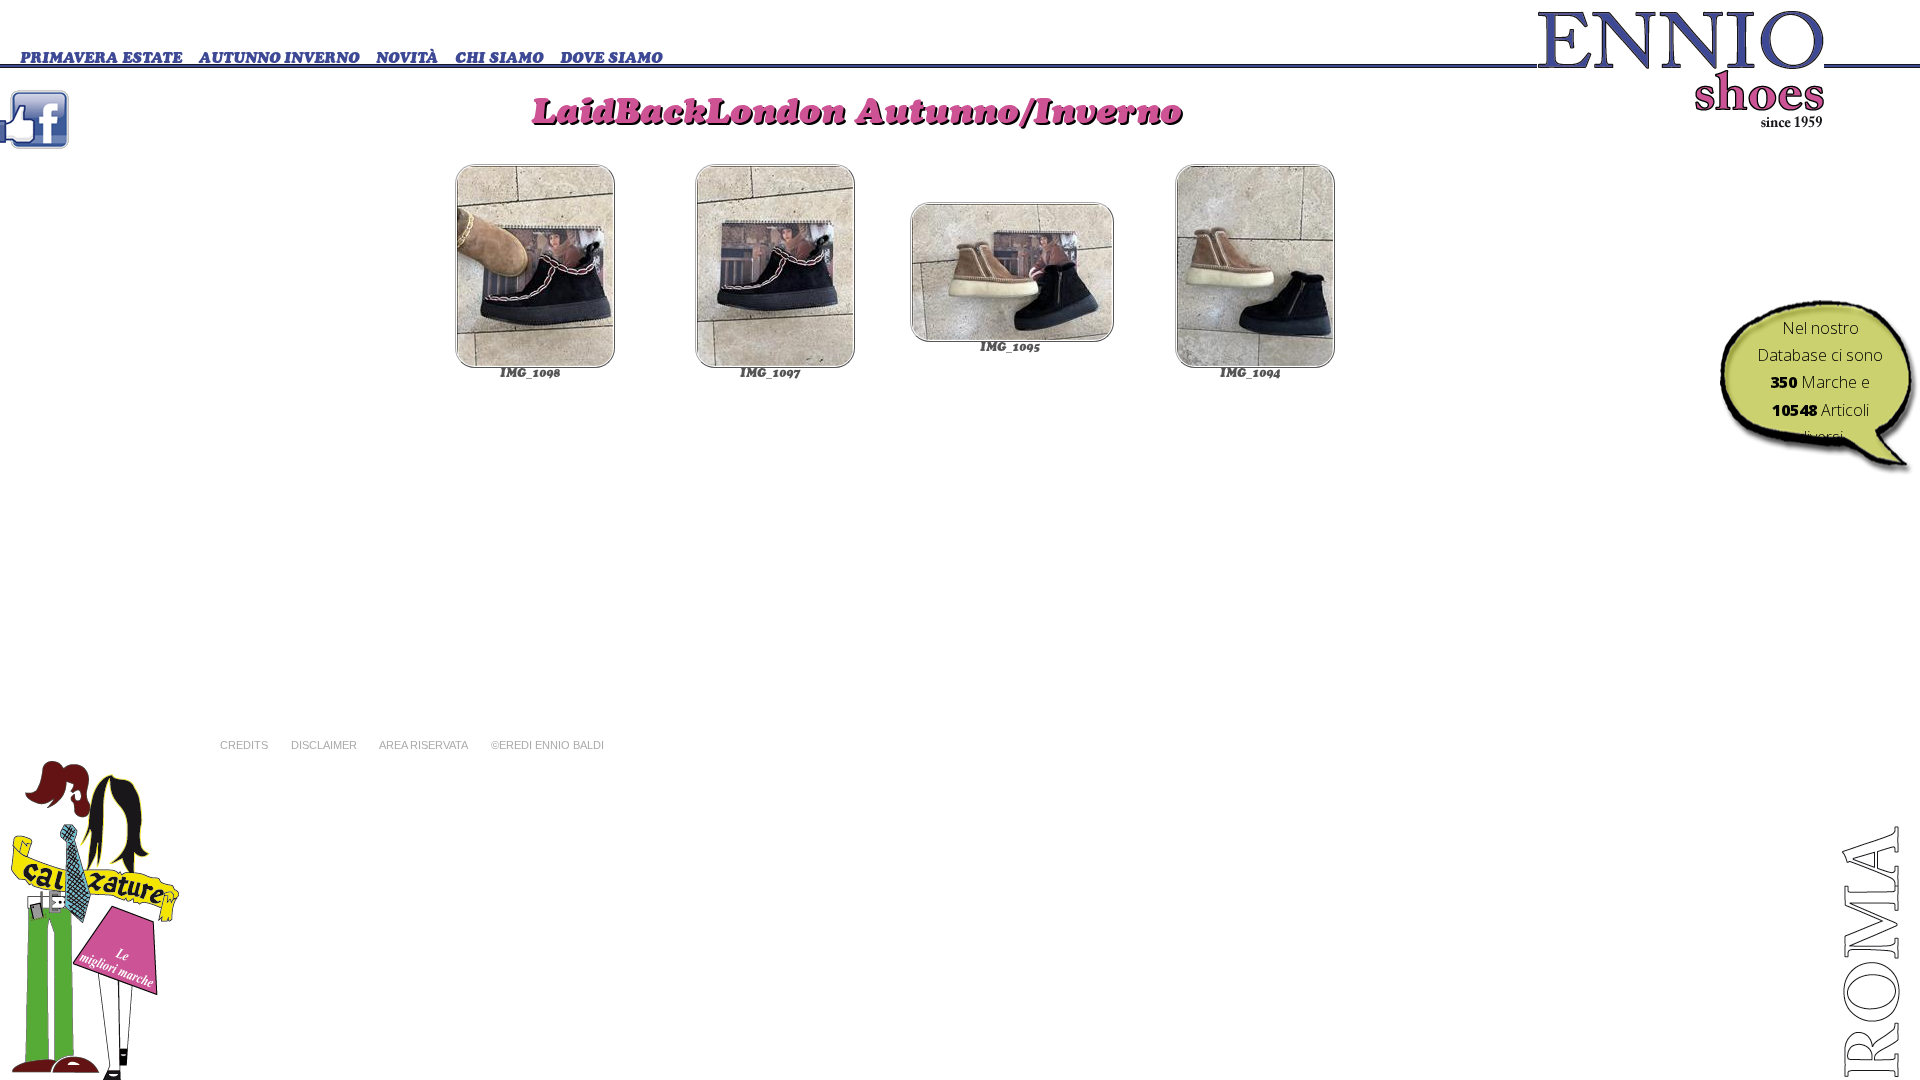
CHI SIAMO (499, 59)
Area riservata (423, 745)
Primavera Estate (101, 59)
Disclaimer (324, 745)
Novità (407, 59)
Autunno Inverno (279, 59)
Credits (244, 745)
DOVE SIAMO (611, 59)
